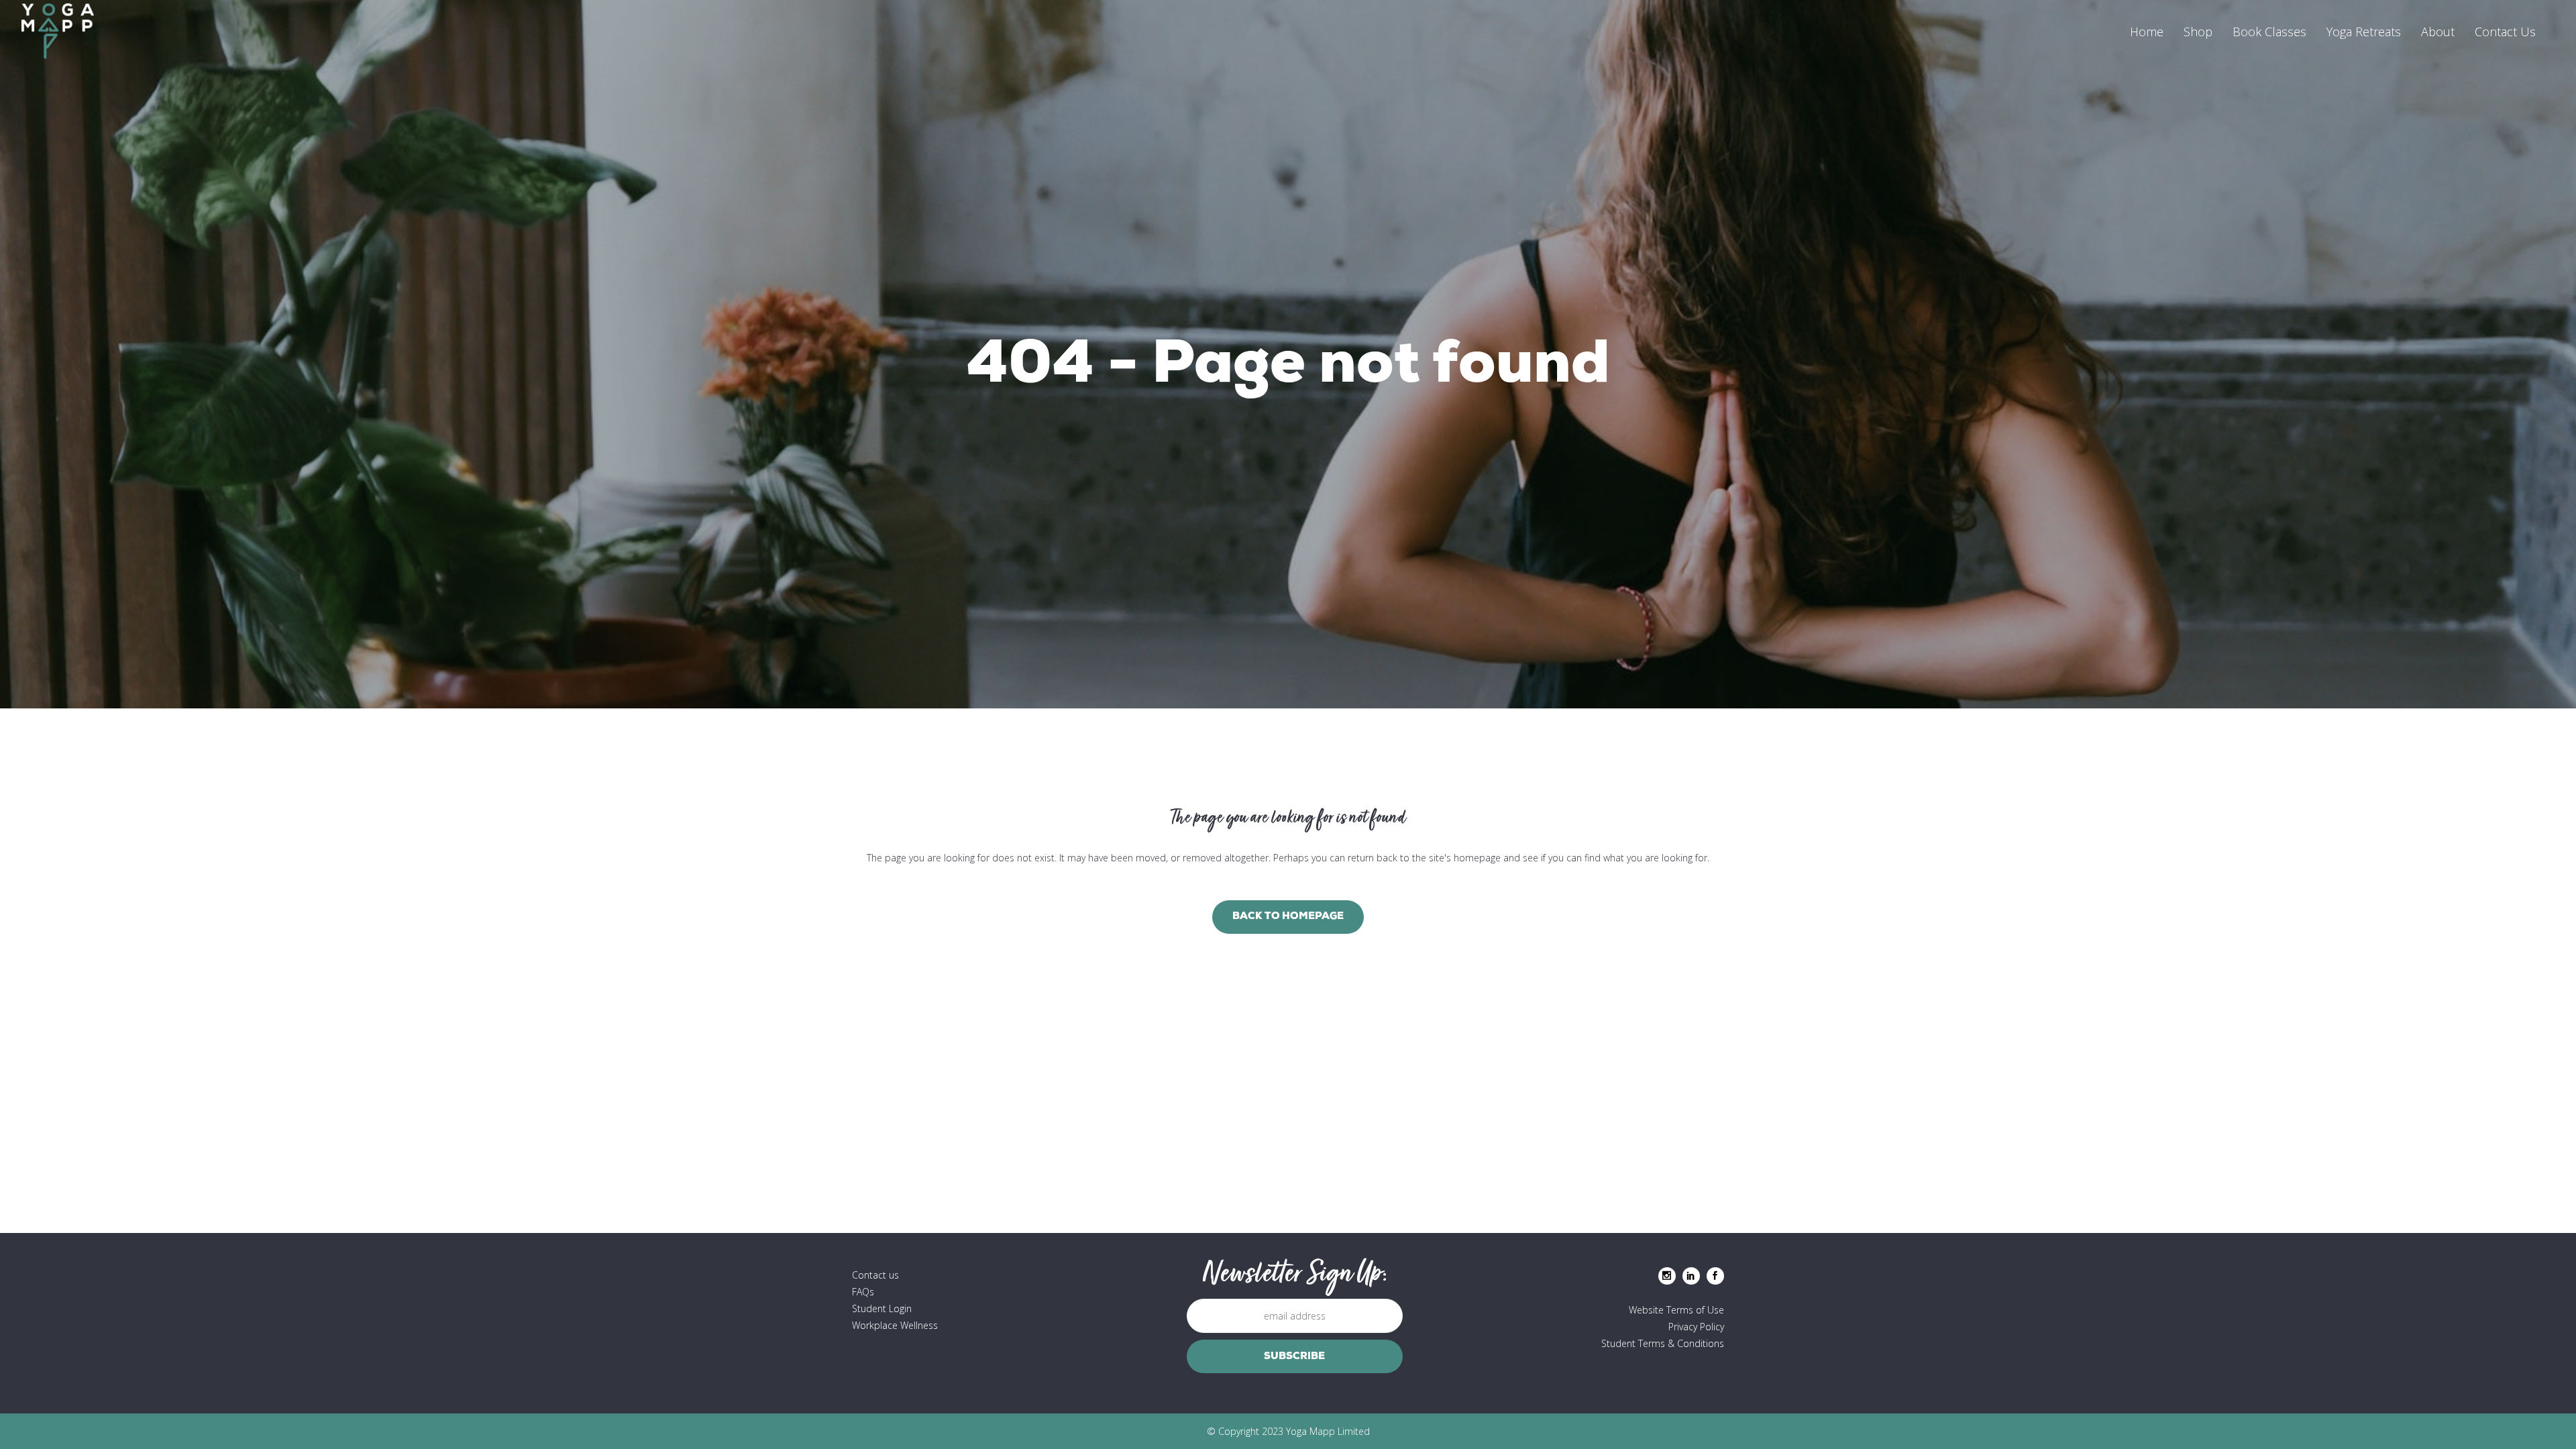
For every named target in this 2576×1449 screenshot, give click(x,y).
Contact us (875, 1275)
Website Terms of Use (1676, 1310)
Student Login (882, 1308)
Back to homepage (1288, 917)
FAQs (863, 1292)
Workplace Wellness (895, 1325)
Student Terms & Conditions (1663, 1343)
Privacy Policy (1696, 1327)
